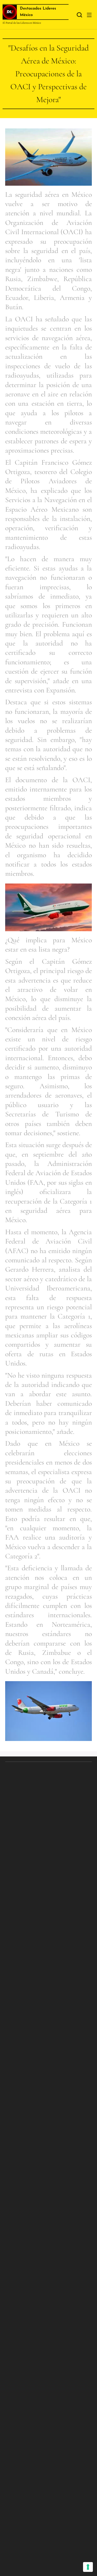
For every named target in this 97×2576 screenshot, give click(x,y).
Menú (89, 15)
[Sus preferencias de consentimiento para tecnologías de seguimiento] (88, 2567)
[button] (79, 15)
